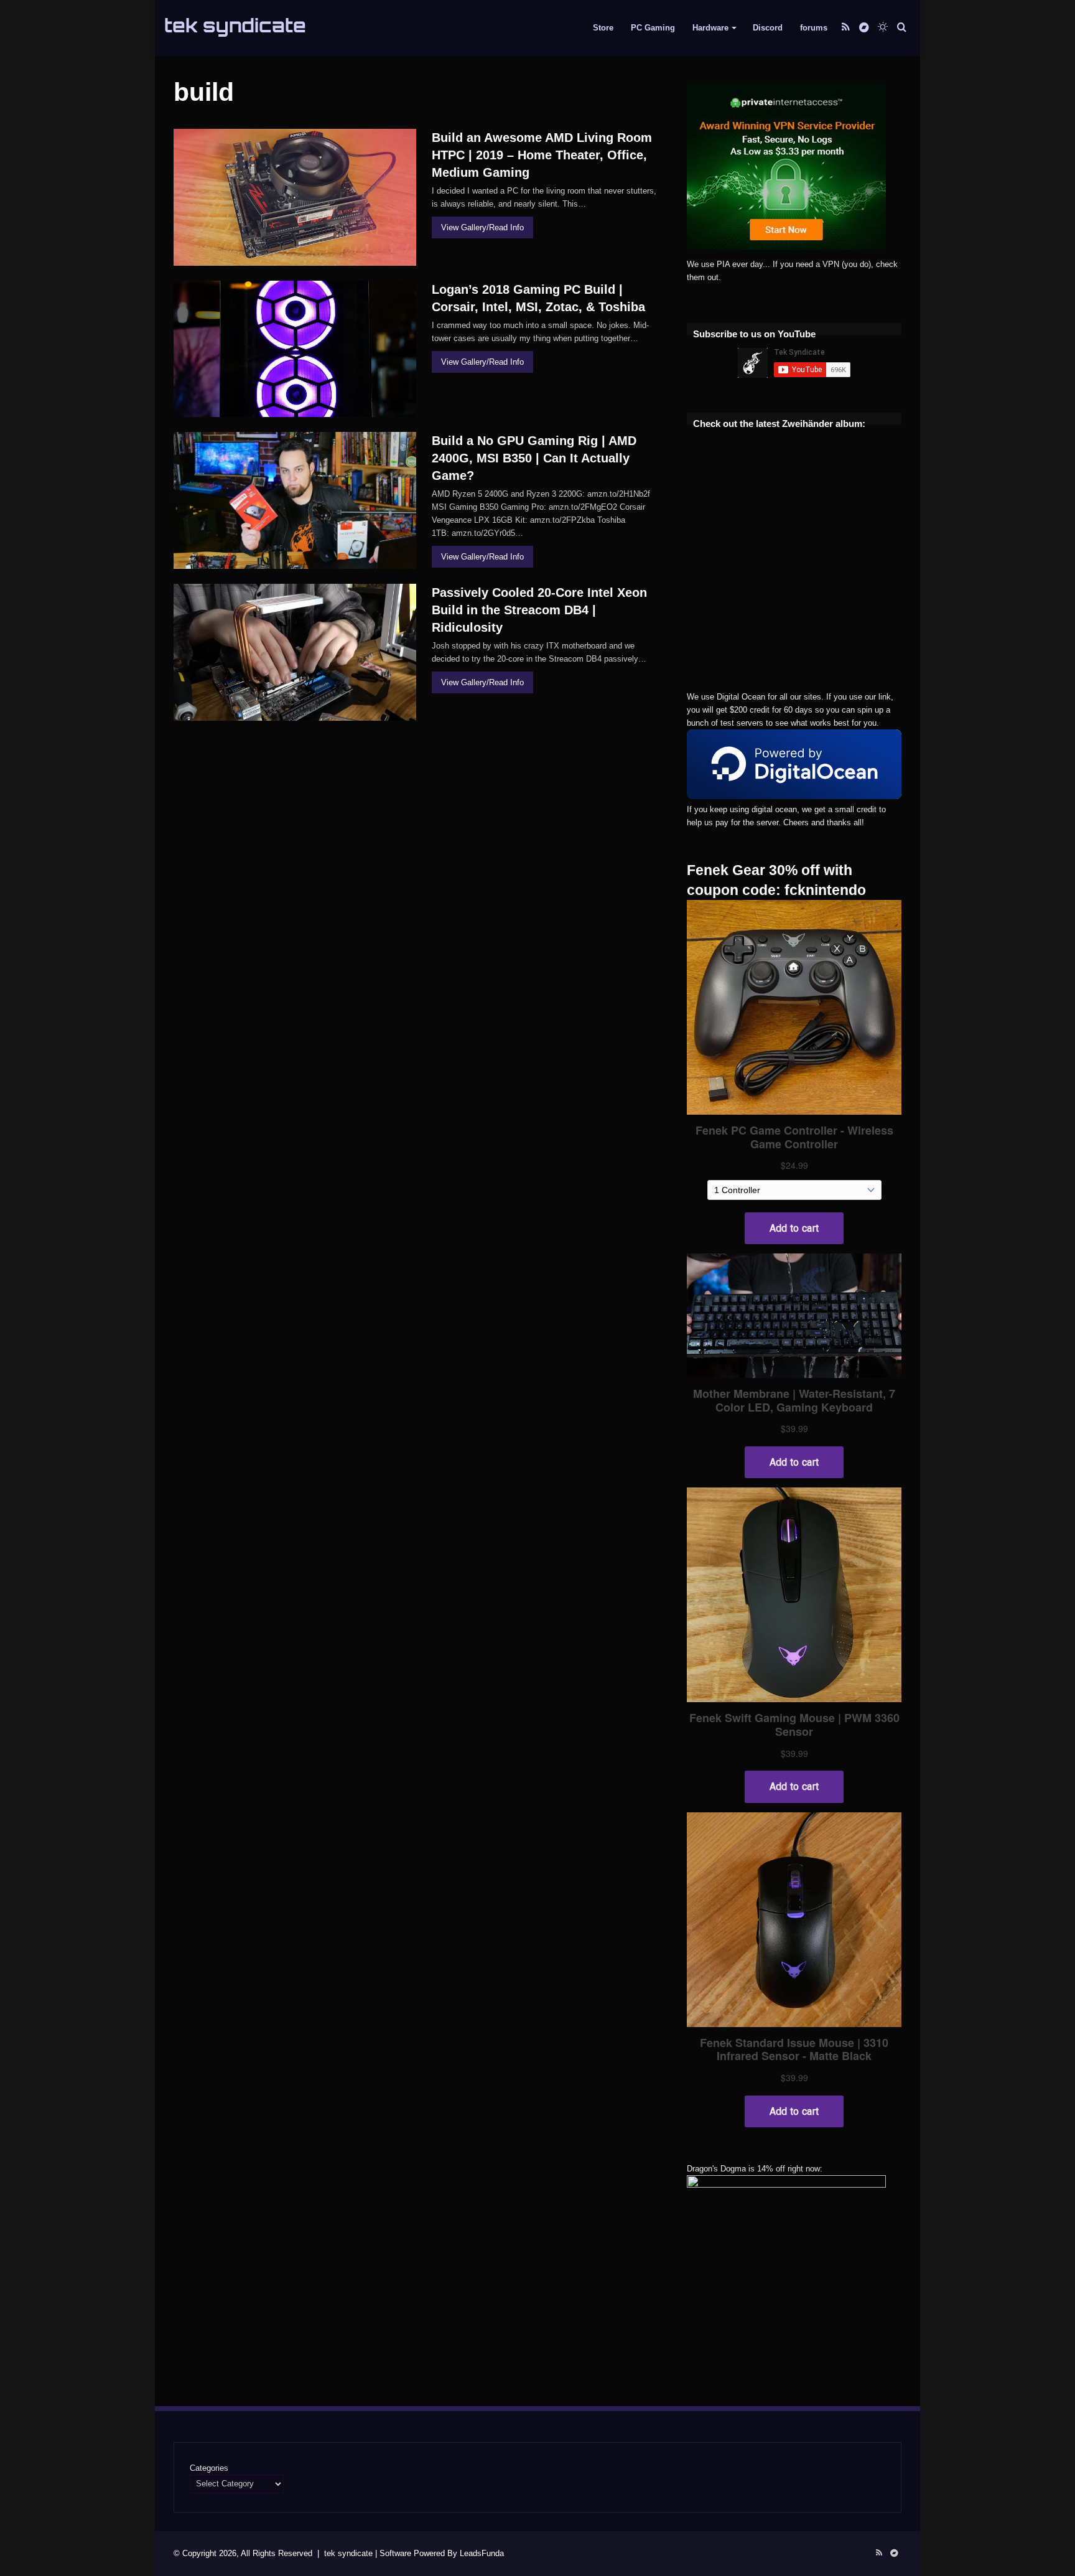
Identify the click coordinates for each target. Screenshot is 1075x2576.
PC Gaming (653, 28)
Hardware (710, 28)
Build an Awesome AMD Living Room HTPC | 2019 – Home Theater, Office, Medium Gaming (542, 155)
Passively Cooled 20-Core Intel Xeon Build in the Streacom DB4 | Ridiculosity (539, 610)
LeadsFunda (482, 2553)
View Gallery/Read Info (482, 227)
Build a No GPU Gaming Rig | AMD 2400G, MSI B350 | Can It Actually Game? (534, 458)
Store (603, 28)
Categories (209, 2468)
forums (814, 28)
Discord (768, 28)
